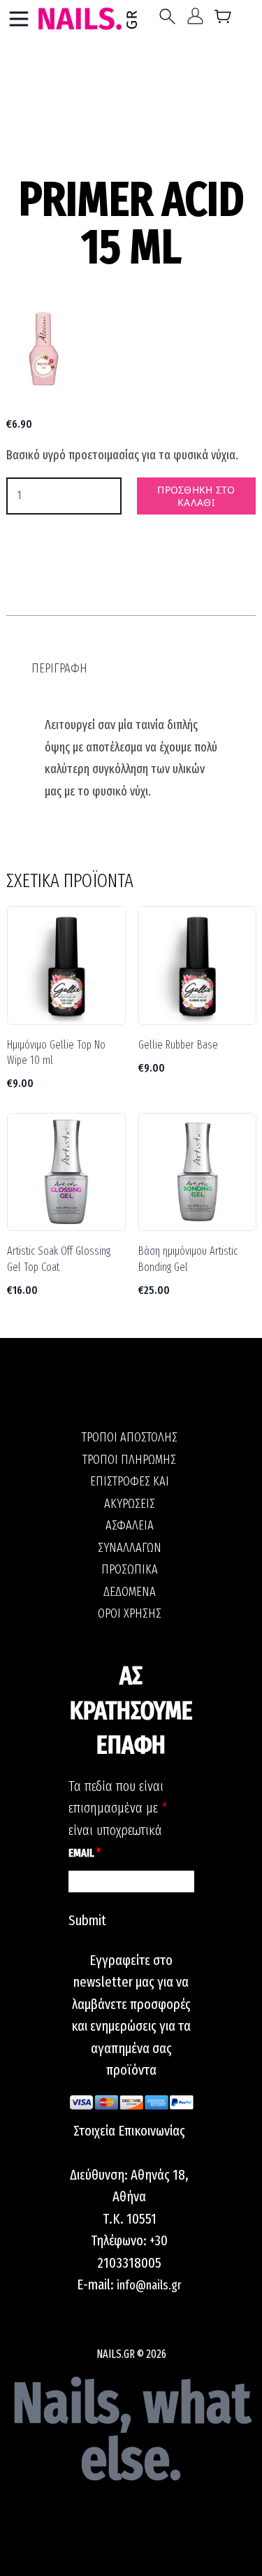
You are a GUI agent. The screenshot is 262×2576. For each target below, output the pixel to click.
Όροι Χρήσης (130, 1613)
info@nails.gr (149, 2285)
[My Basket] (223, 19)
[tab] (59, 669)
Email (85, 1853)
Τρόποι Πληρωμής (129, 1460)
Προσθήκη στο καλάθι (196, 496)
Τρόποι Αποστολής (130, 1437)
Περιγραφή (59, 668)
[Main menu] (19, 19)
